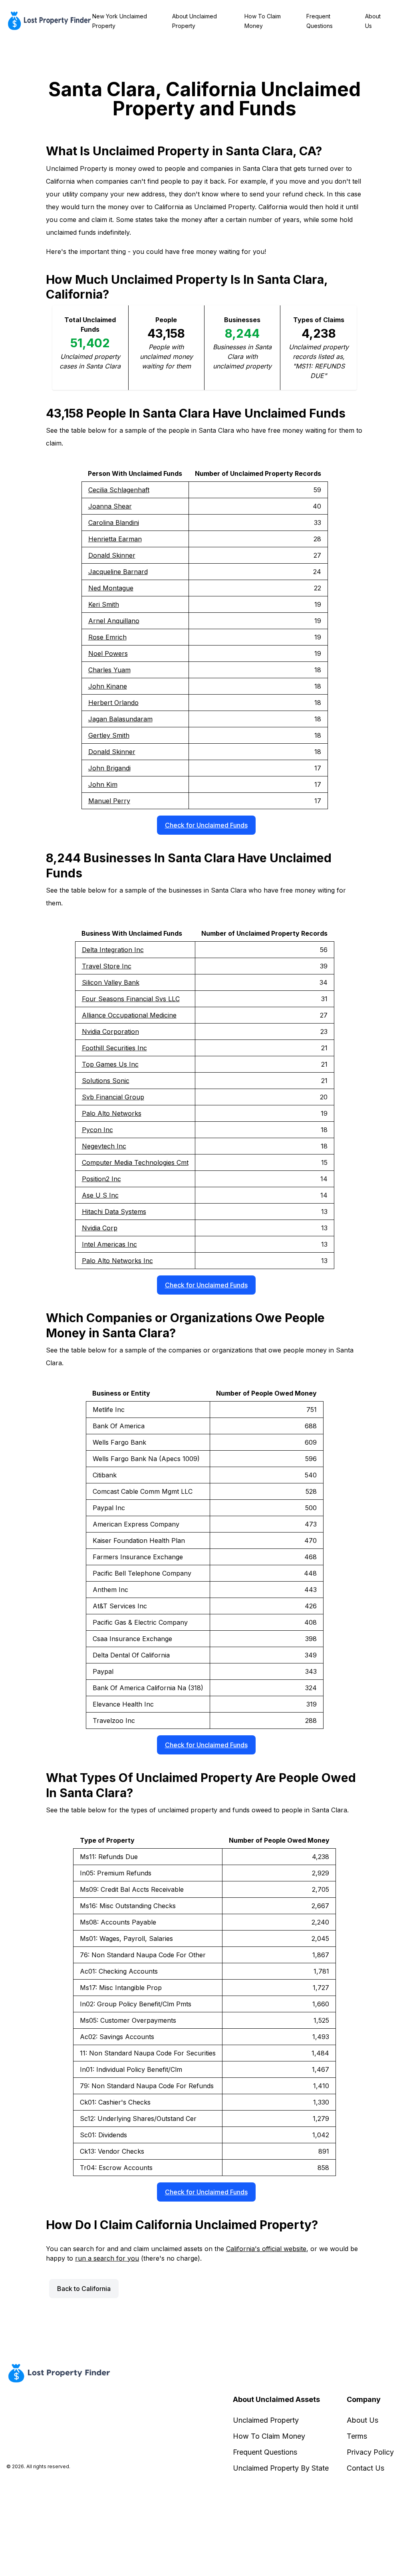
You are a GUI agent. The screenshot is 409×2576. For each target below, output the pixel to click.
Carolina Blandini (114, 523)
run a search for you (107, 2258)
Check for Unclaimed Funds (206, 825)
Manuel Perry (109, 801)
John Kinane (108, 686)
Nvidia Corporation (110, 1032)
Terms (357, 2436)
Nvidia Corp (100, 1228)
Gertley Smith (109, 735)
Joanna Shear (110, 506)
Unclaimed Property (266, 2420)
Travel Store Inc (107, 966)
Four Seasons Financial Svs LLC (131, 999)
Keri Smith (104, 604)
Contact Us (365, 2468)
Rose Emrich (107, 637)
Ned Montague (111, 588)
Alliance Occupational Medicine (129, 1015)
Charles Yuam (109, 670)
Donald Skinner (112, 555)
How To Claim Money (269, 2436)
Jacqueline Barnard (118, 572)
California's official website (266, 2249)
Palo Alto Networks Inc (117, 1261)
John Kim (103, 784)
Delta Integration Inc (113, 950)
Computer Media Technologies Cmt (135, 1162)
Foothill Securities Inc (114, 1048)
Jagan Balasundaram (120, 719)
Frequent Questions (265, 2452)
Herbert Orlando (113, 703)
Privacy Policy (370, 2452)
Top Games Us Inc (110, 1064)
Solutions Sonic (106, 1081)
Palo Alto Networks (112, 1113)
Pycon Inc (97, 1130)
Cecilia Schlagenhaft (119, 490)
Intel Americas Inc (109, 1244)
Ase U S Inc (100, 1195)
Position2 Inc (101, 1179)
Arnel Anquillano (114, 621)
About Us (362, 2420)
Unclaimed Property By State (281, 2468)
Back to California (84, 2289)
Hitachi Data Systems (114, 1212)
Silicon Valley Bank (111, 982)
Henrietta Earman (115, 539)
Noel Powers (108, 653)
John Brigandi (109, 768)
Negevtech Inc (104, 1146)
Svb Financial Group (113, 1097)
